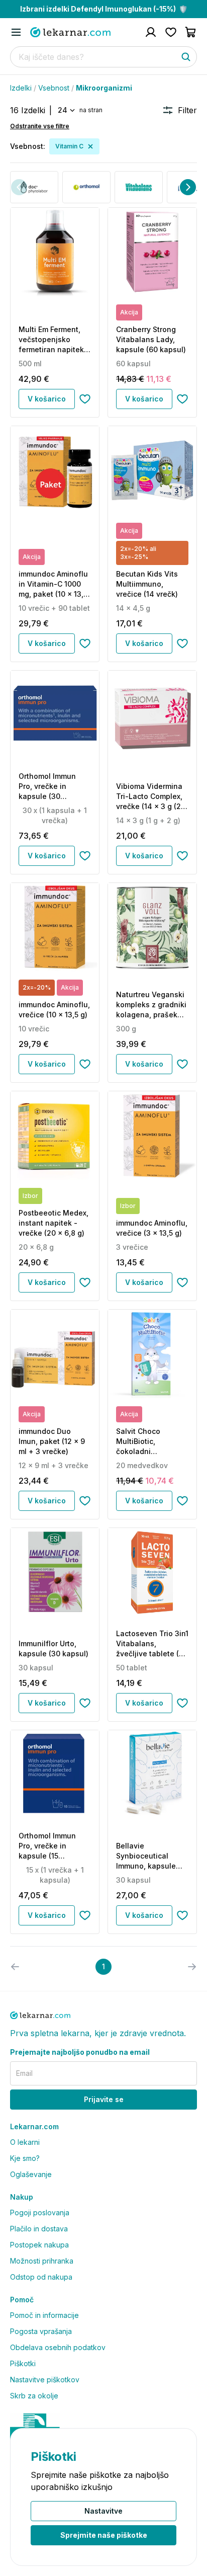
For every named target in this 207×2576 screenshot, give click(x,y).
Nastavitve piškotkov (45, 2380)
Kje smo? (25, 2158)
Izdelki (21, 88)
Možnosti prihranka (42, 2261)
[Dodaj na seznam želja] (85, 399)
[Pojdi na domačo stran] (70, 32)
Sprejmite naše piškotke (104, 2535)
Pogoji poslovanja (40, 2212)
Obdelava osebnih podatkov (58, 2347)
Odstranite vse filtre (40, 126)
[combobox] (66, 110)
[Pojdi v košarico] (191, 32)
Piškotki (23, 2363)
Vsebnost (54, 88)
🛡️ (104, 9)
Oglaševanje (31, 2174)
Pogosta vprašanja (41, 2331)
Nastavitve (103, 2511)
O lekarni (25, 2142)
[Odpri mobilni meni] (16, 32)
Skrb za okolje (34, 2396)
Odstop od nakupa (41, 2277)
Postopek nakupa (39, 2245)
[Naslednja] (188, 187)
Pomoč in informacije (44, 2315)
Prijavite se (104, 2099)
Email (24, 2073)
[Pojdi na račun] (151, 32)
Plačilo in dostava (39, 2229)
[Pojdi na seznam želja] (171, 32)
